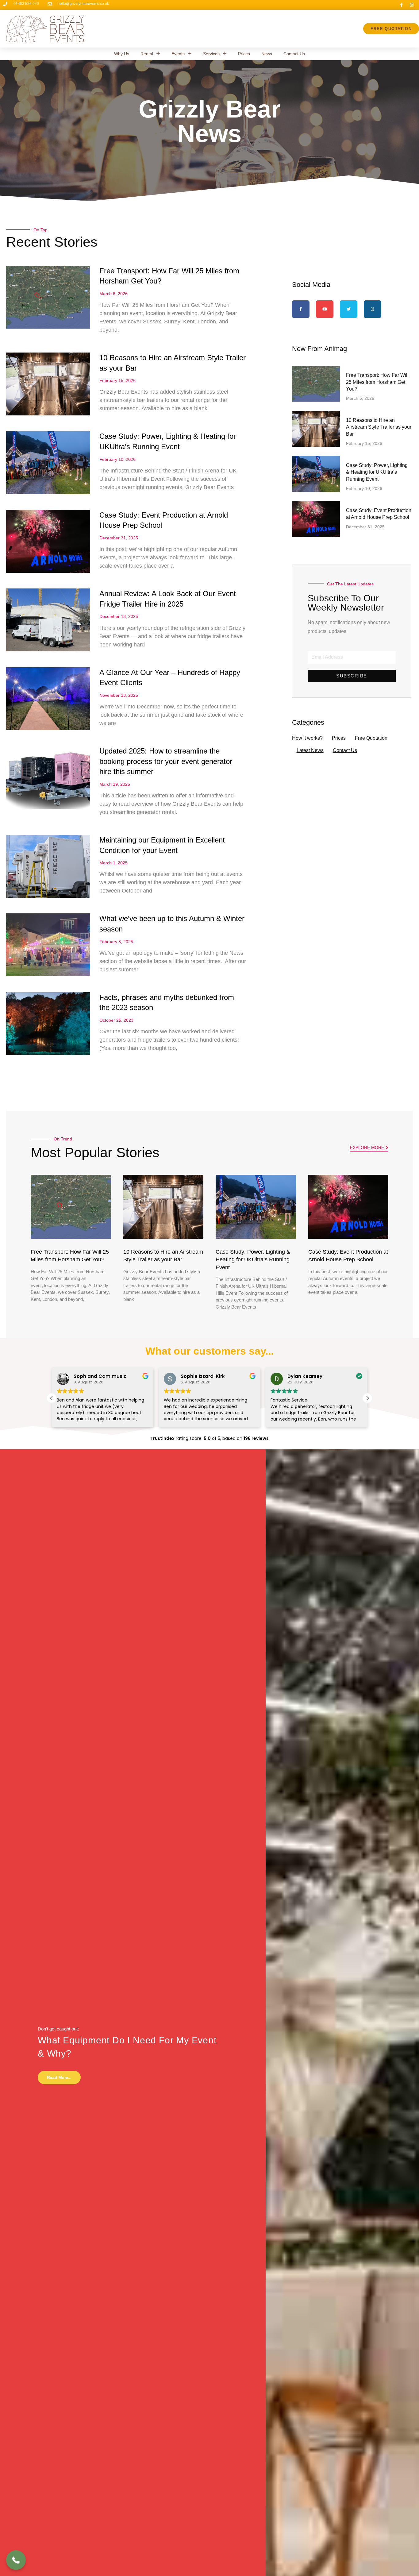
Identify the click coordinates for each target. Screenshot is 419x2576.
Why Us (122, 54)
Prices (244, 54)
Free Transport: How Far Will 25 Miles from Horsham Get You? (377, 382)
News (267, 54)
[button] (367, 1398)
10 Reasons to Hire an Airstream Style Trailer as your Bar (379, 427)
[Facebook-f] (402, 5)
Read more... (59, 2077)
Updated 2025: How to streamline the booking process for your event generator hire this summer (166, 761)
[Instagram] (412, 5)
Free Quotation (371, 738)
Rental (147, 54)
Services (211, 54)
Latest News (310, 750)
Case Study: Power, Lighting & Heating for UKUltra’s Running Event (377, 472)
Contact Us (294, 54)
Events (178, 54)
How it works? (307, 738)
